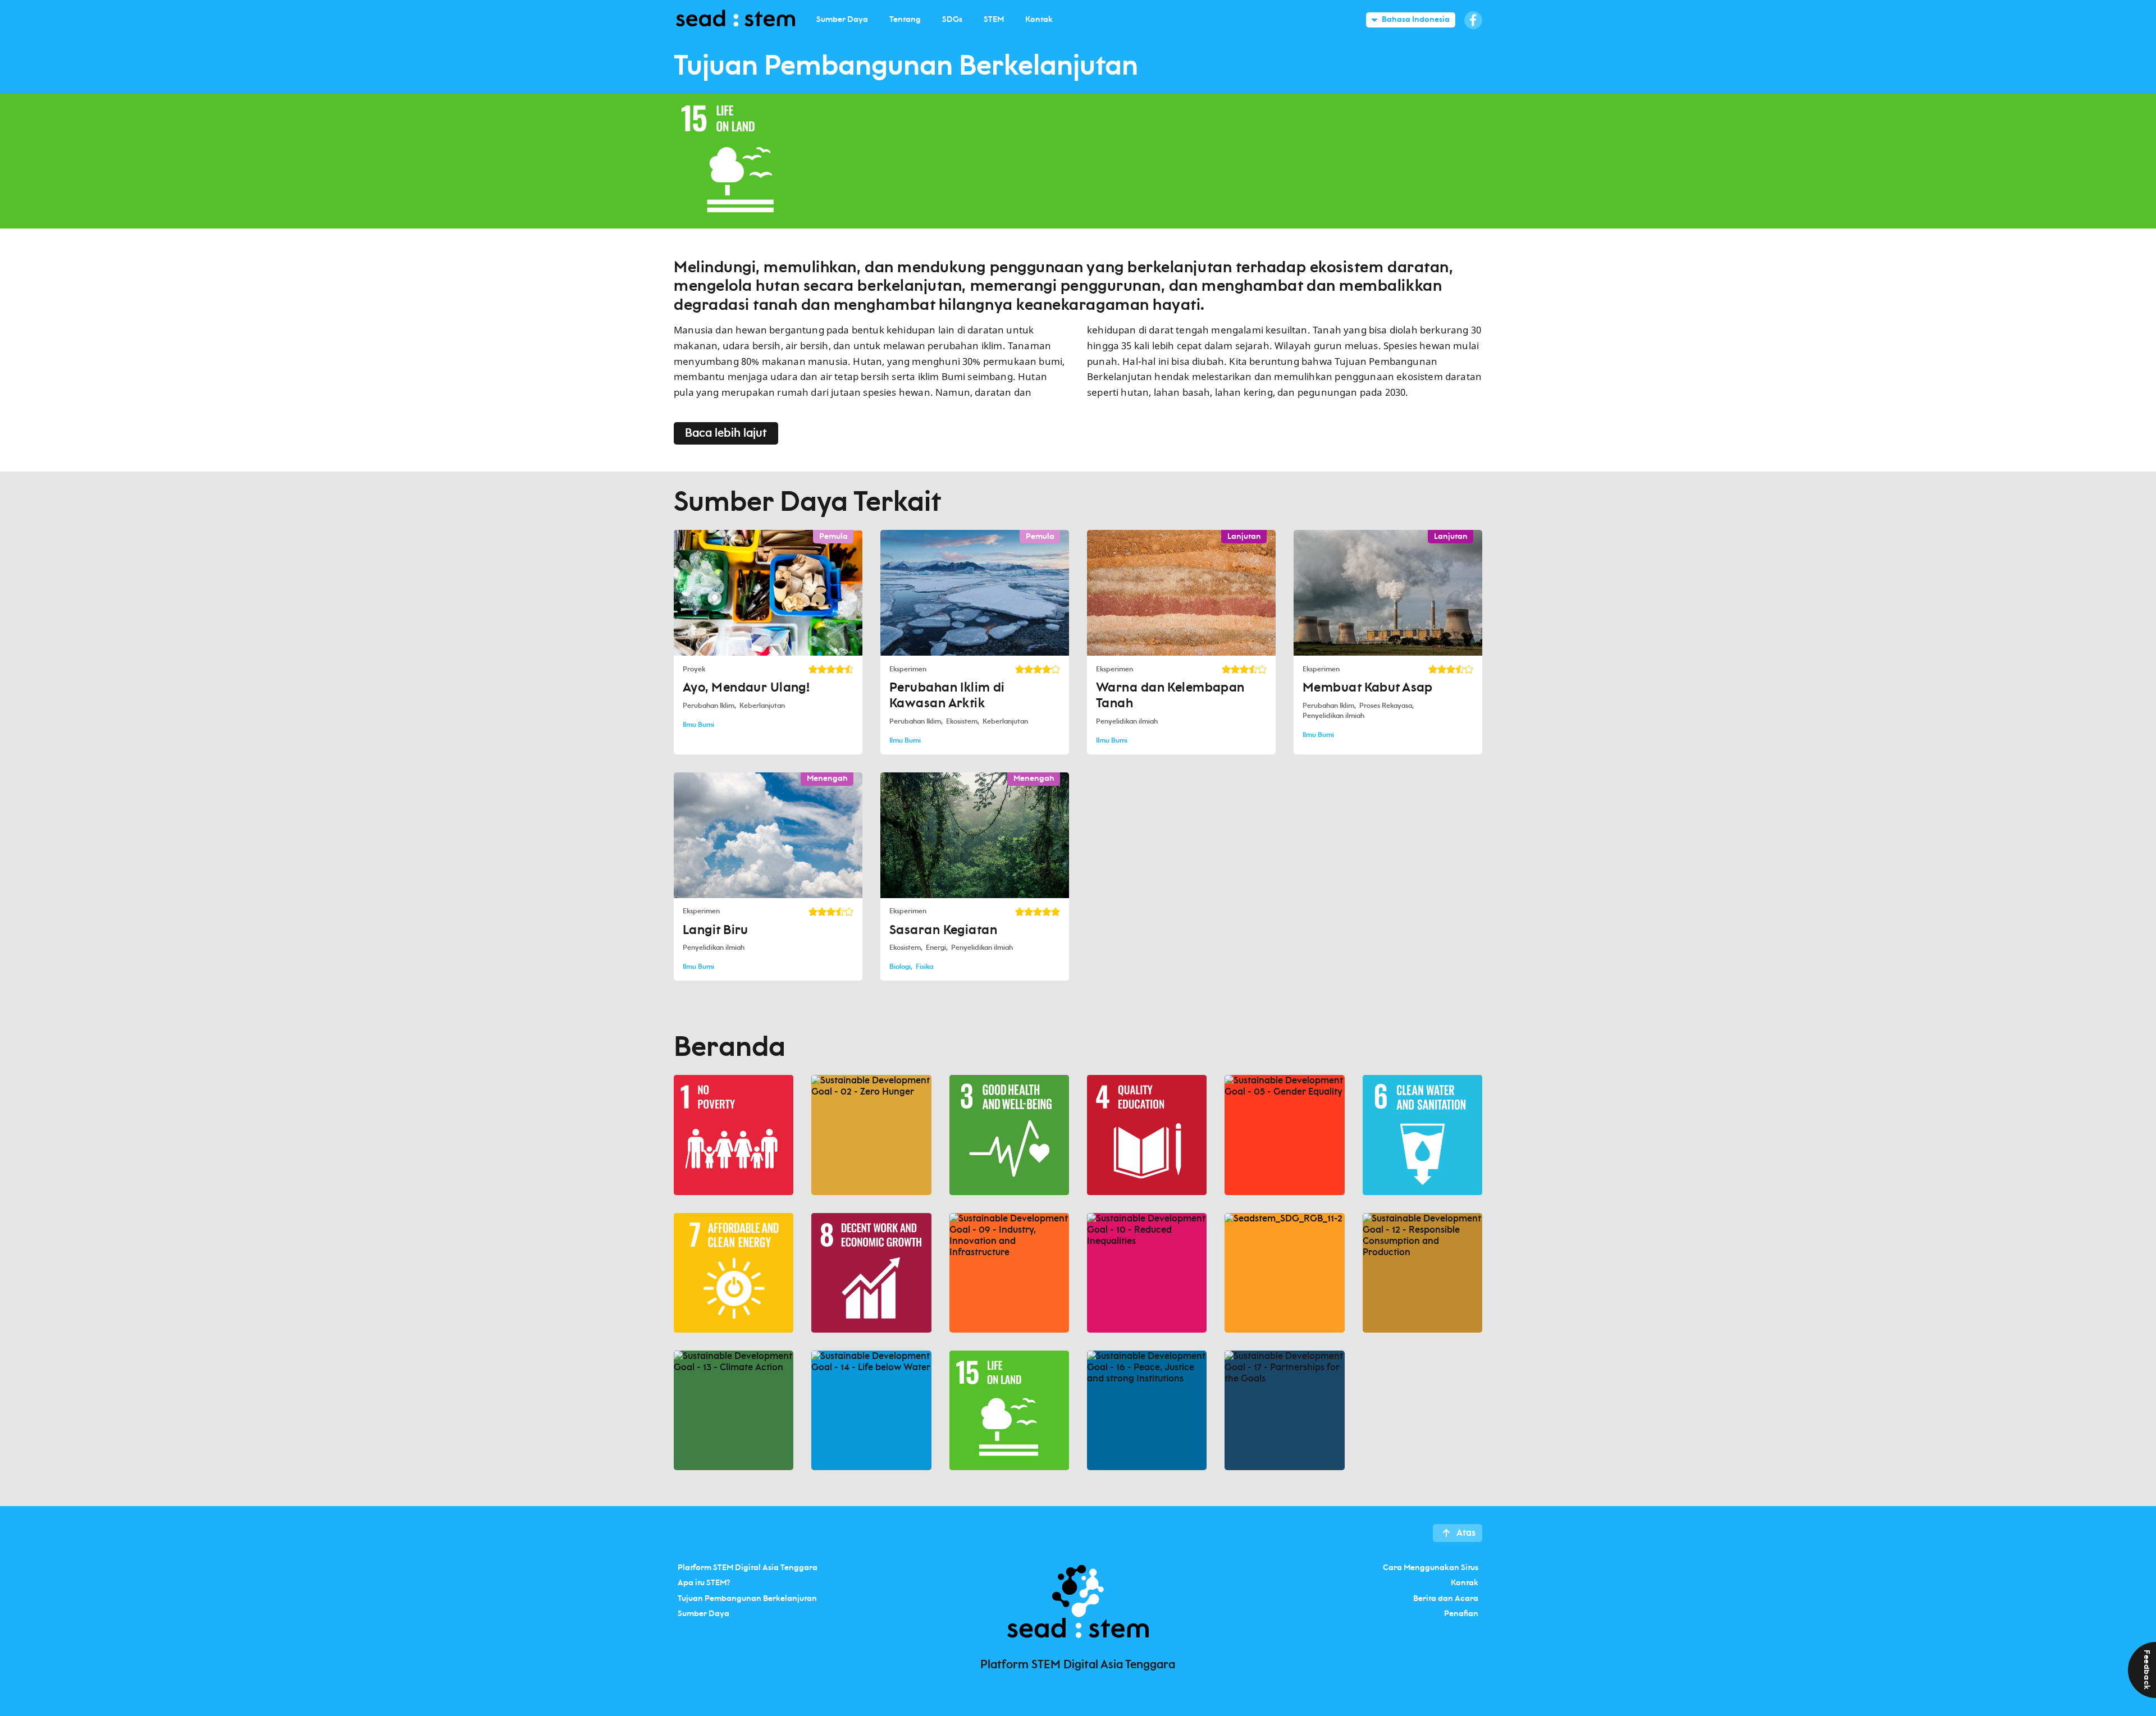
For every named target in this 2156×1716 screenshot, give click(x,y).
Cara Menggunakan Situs (1431, 1567)
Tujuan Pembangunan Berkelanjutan (747, 1598)
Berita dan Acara (1446, 1598)
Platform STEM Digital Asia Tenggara (748, 1567)
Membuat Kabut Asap (1368, 688)
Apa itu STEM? (704, 1583)
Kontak (1465, 1583)
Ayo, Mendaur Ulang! (746, 688)
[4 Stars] (840, 669)
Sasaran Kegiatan (943, 930)
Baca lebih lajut (726, 433)
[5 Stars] (849, 669)
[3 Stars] (831, 669)
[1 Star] (813, 669)
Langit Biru (716, 930)
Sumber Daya (704, 1614)
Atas (1466, 1533)
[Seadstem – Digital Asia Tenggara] (736, 20)
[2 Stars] (822, 669)
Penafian (1461, 1614)
